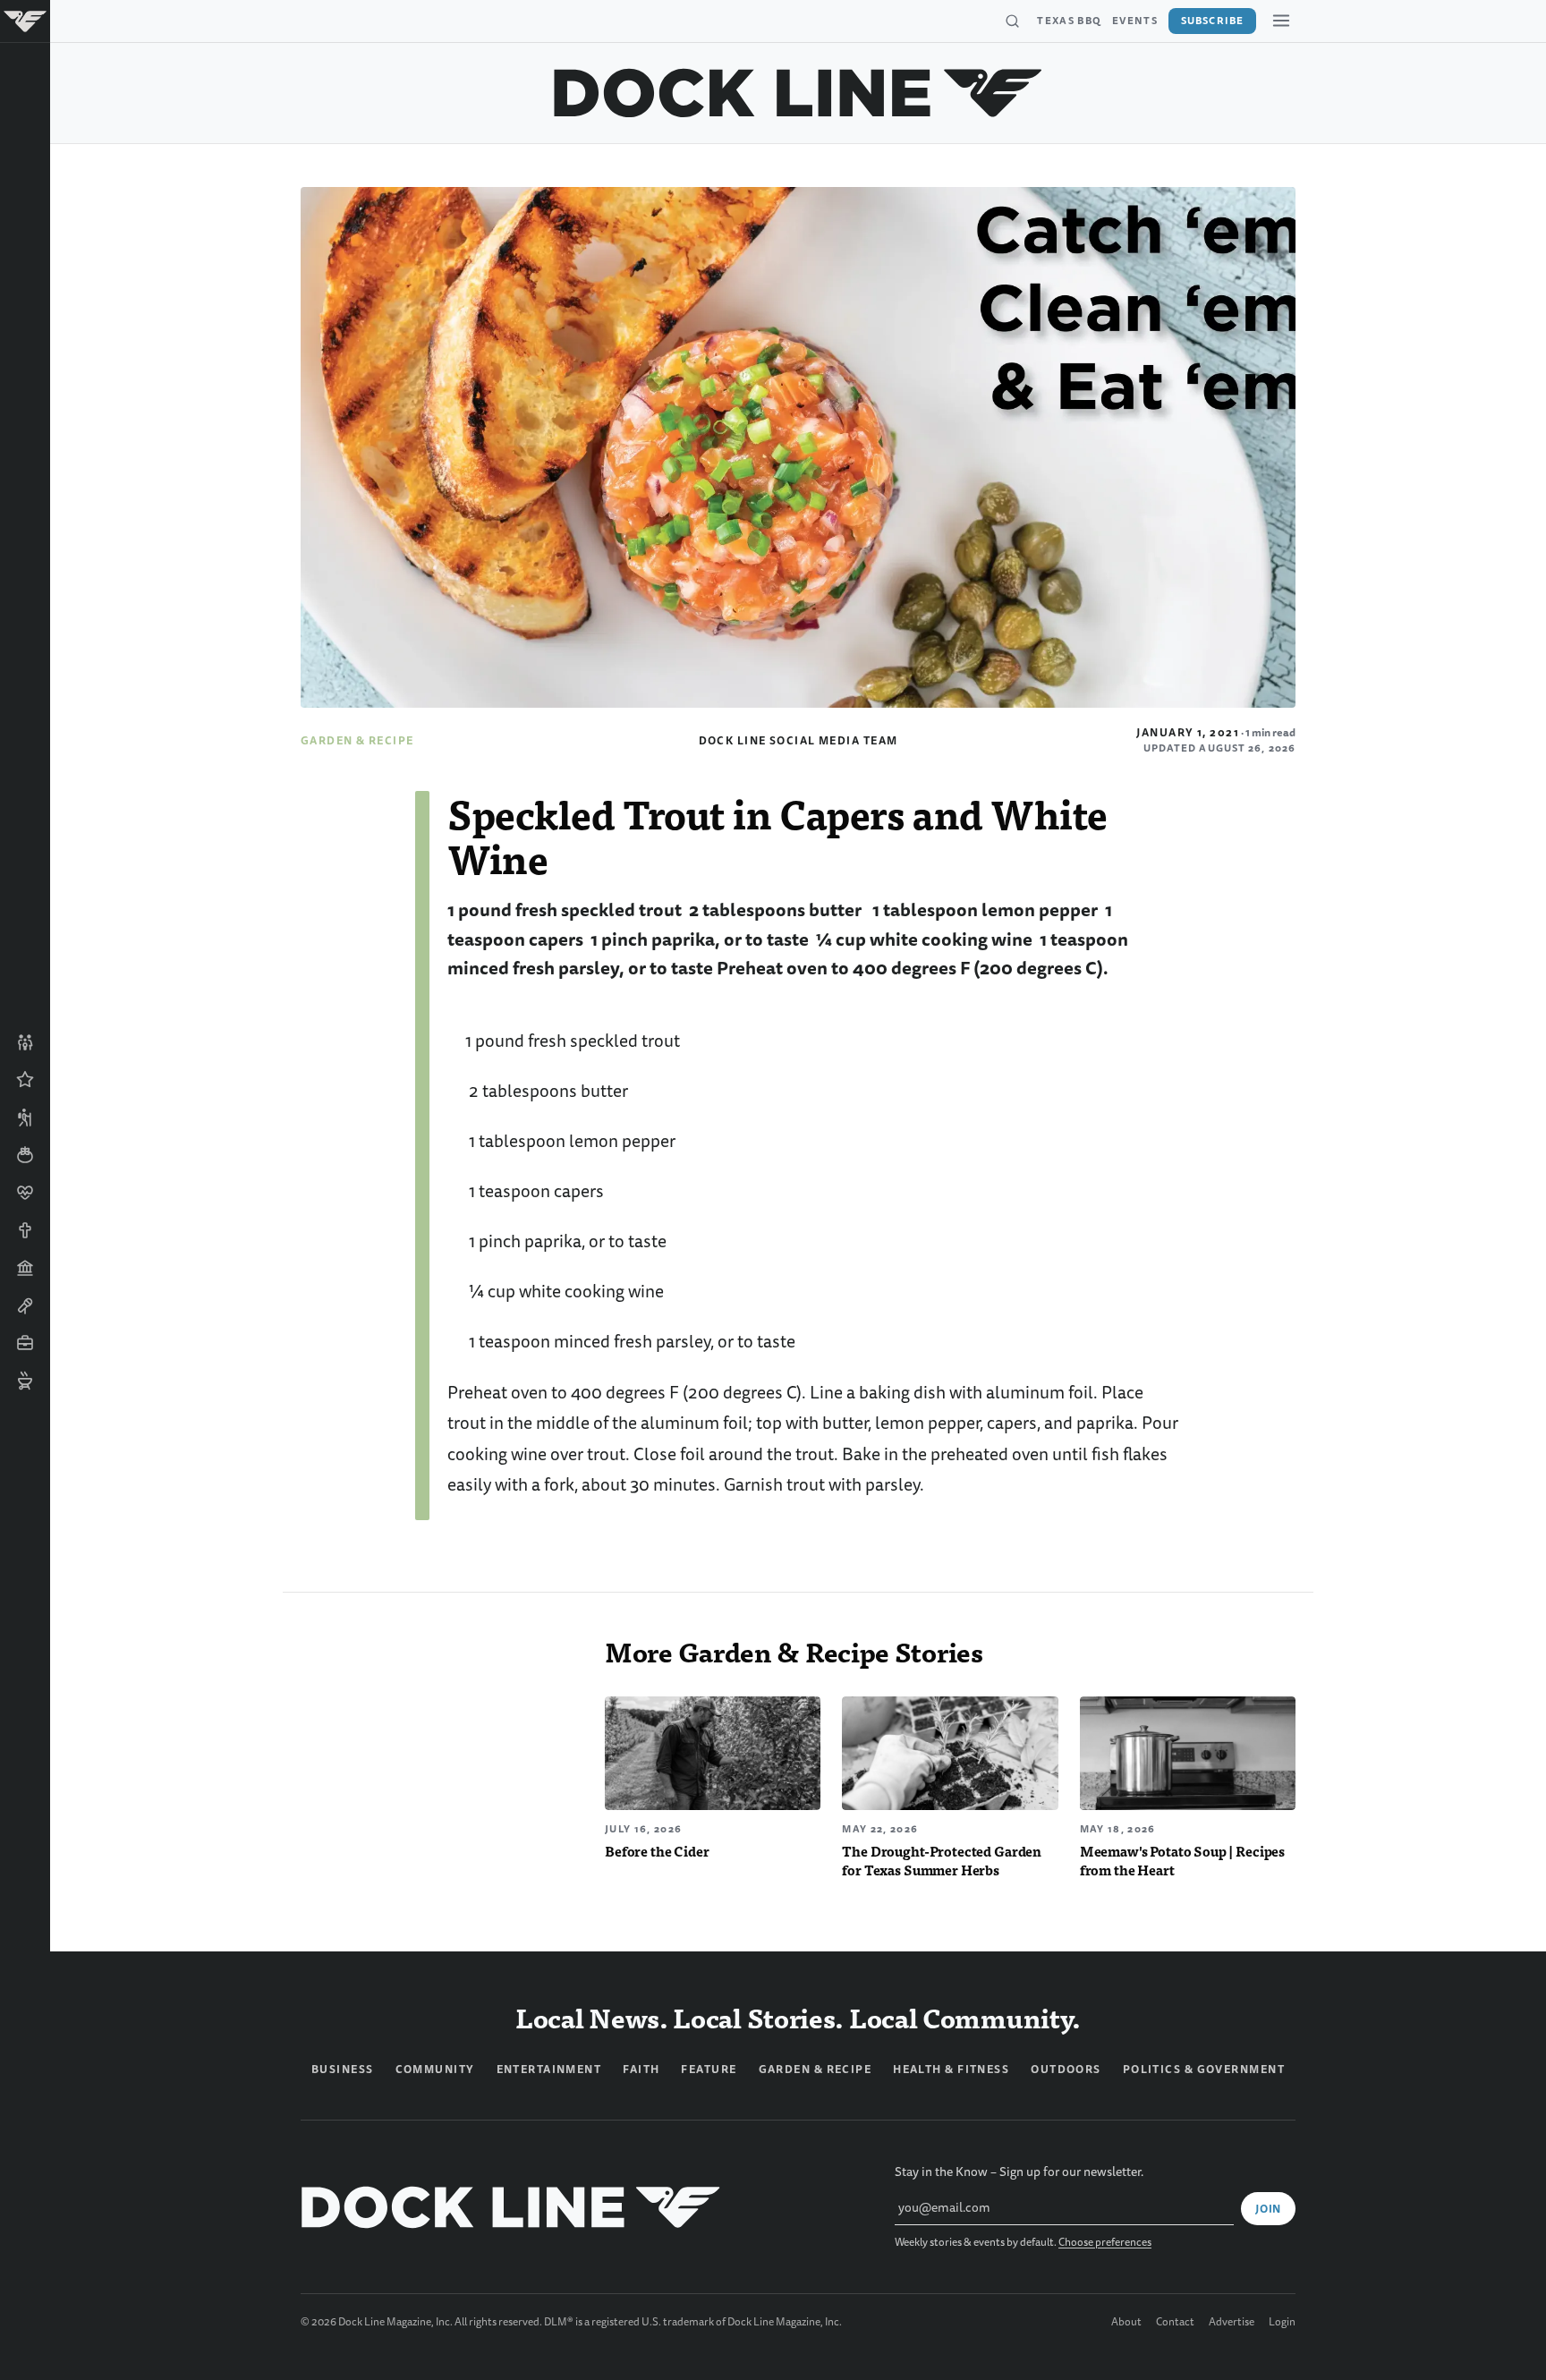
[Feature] (25, 1080)
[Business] (25, 1343)
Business (343, 2070)
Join (1268, 2209)
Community (435, 2070)
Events (1135, 21)
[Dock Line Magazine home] (798, 93)
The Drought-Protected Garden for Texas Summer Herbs (942, 1860)
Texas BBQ (1069, 21)
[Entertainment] (25, 1305)
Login (1282, 2323)
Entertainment (549, 2070)
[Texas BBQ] (25, 1381)
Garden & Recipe (357, 741)
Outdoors (1066, 2070)
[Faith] (25, 1230)
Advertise (1232, 2323)
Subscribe (1212, 21)
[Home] (25, 21)
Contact (1175, 2323)
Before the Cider (657, 1851)
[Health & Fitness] (25, 1193)
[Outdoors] (25, 1118)
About (1126, 2323)
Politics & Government (1204, 2070)
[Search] (1012, 21)
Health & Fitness (951, 2070)
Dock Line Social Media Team (798, 741)
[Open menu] (1281, 21)
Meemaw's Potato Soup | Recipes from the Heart (1182, 1860)
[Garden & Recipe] (25, 1155)
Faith (641, 2070)
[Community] (25, 1042)
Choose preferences (1105, 2243)
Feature (709, 2070)
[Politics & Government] (25, 1268)
